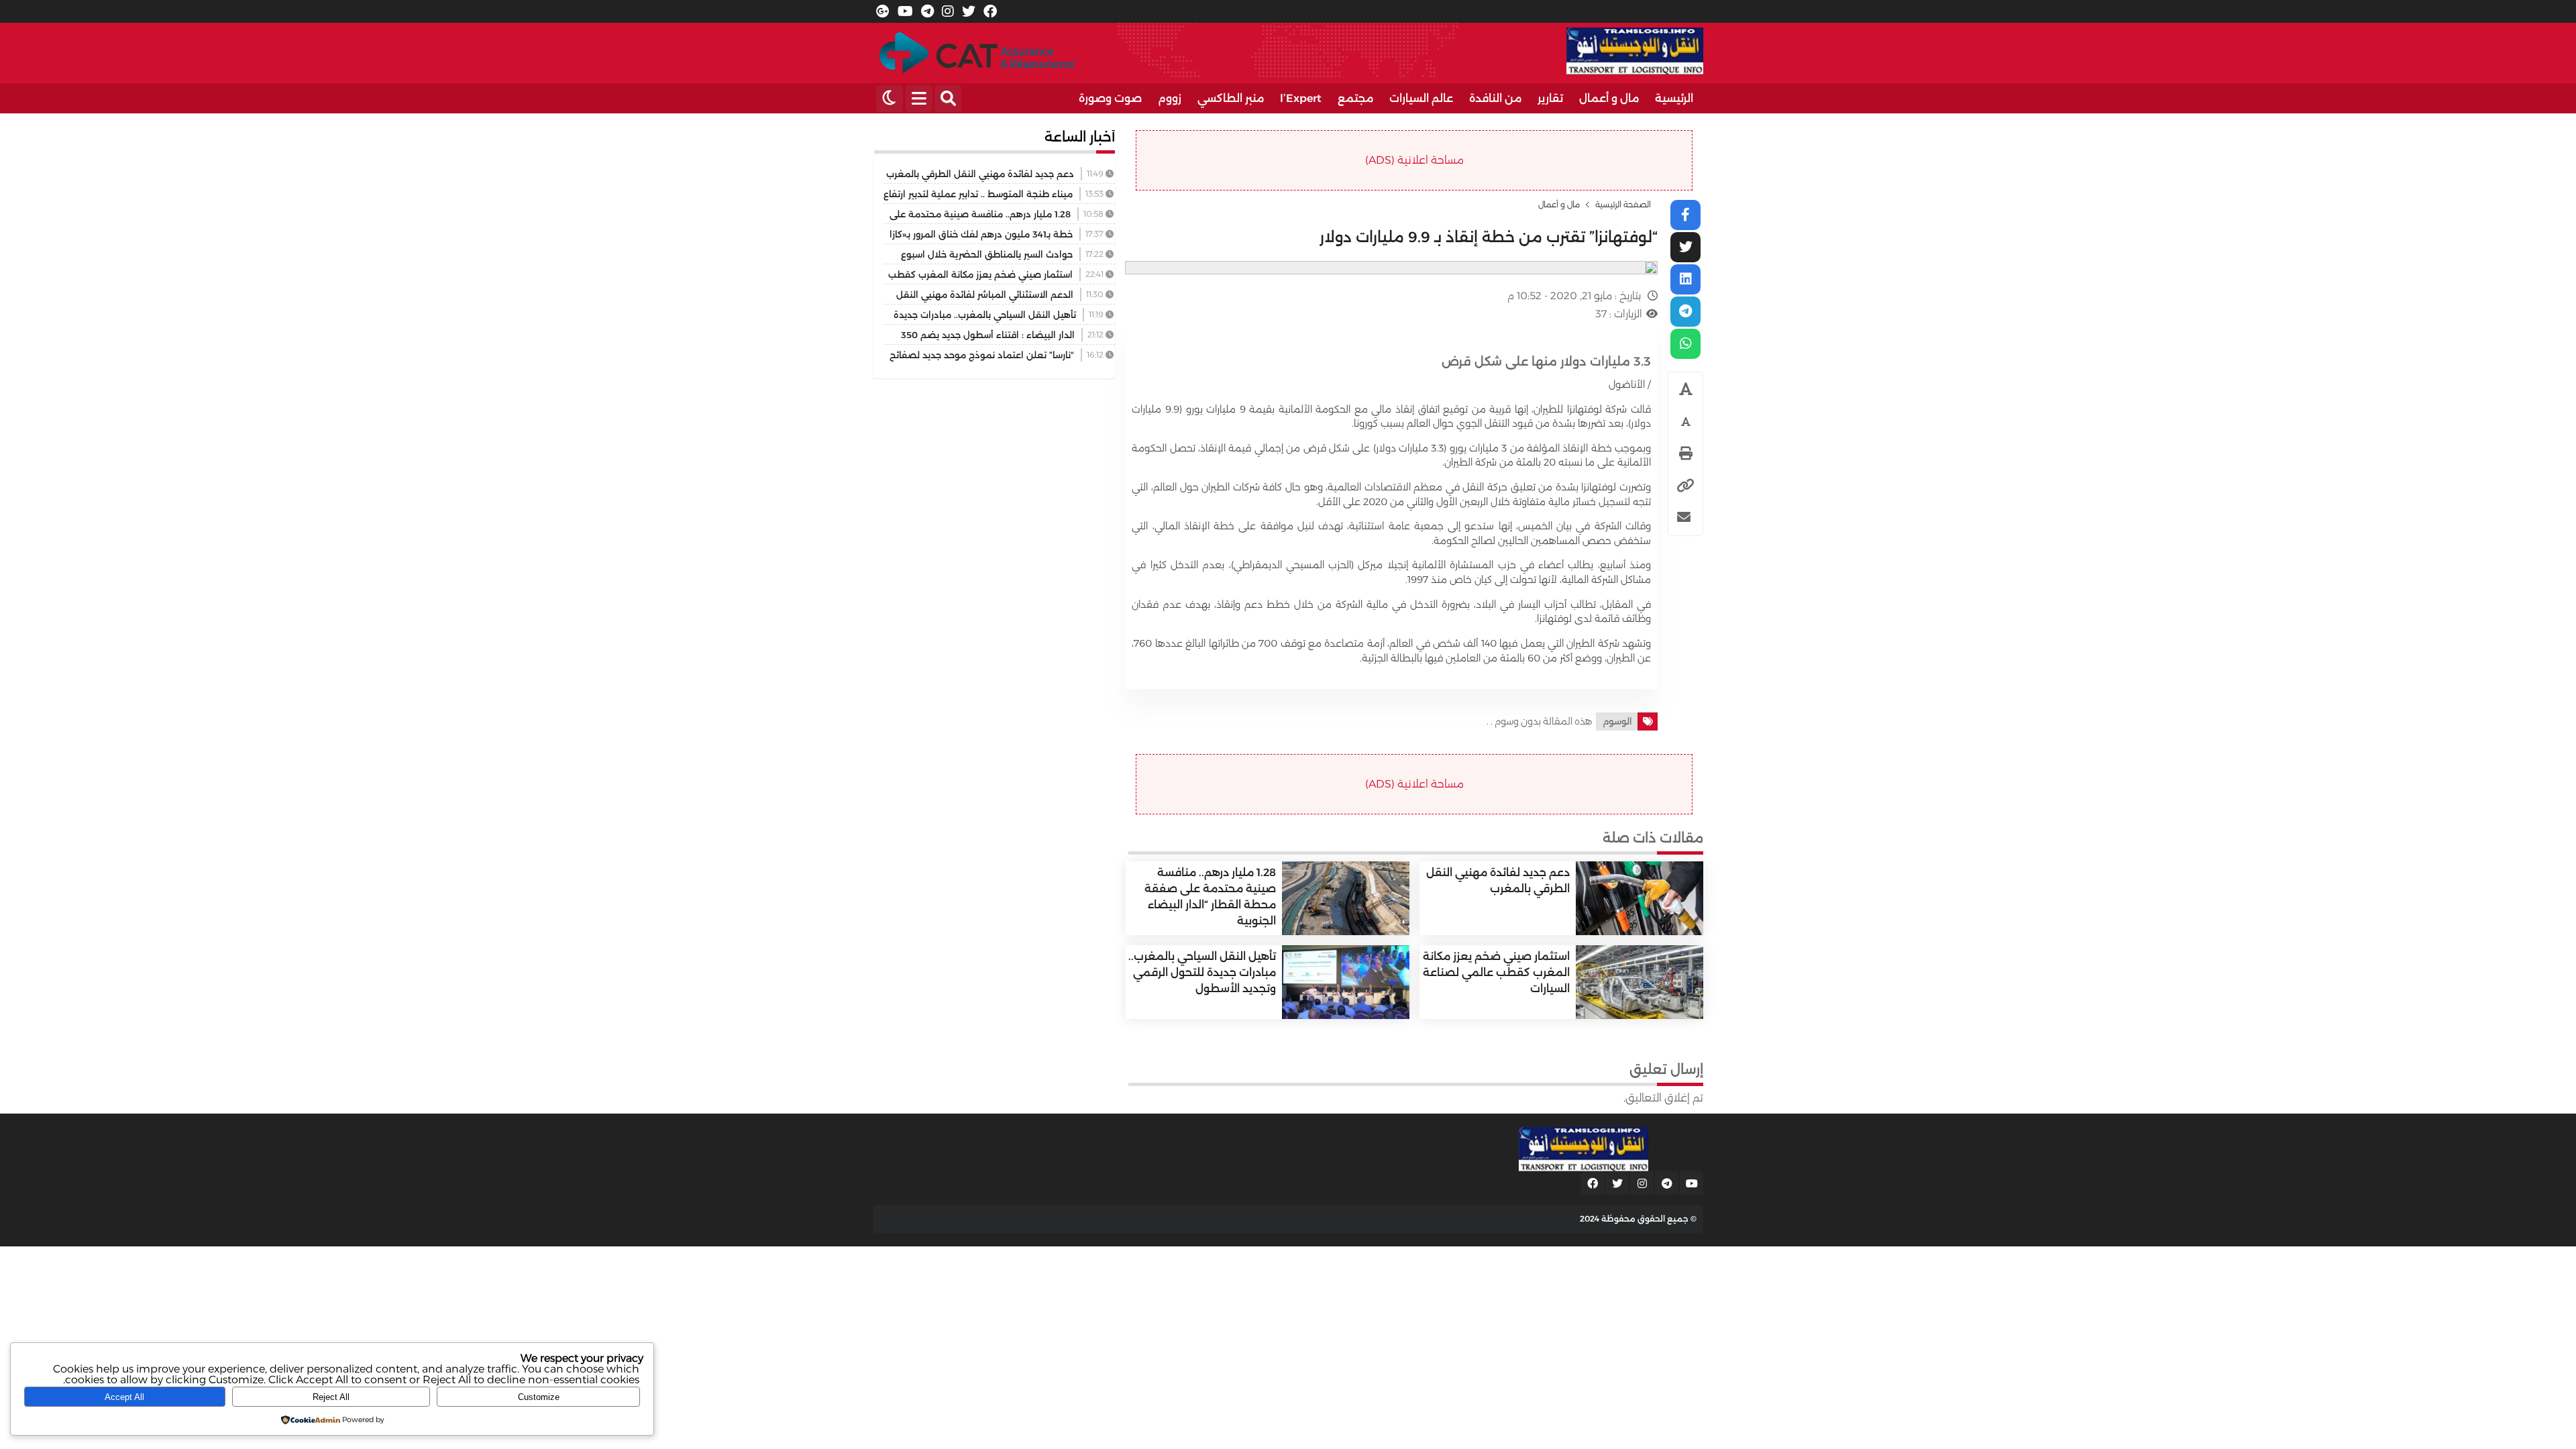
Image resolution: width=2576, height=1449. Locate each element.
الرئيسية (1674, 98)
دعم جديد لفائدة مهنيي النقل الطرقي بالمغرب (980, 174)
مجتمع (1355, 98)
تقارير (1550, 98)
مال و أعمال (1609, 98)
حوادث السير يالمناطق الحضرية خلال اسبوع (987, 254)
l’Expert (1301, 98)
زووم (1170, 98)
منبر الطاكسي (1231, 98)
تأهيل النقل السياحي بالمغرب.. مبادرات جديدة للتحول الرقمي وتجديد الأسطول (1202, 972)
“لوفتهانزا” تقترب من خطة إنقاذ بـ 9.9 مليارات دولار (1489, 237)
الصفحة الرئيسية (1623, 205)
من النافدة (1495, 98)
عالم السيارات (1421, 98)
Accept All (124, 1397)
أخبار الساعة (1080, 137)
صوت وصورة (1110, 98)
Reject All (331, 1397)
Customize (539, 1397)
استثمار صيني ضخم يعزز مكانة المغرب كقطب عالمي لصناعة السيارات (1496, 972)
